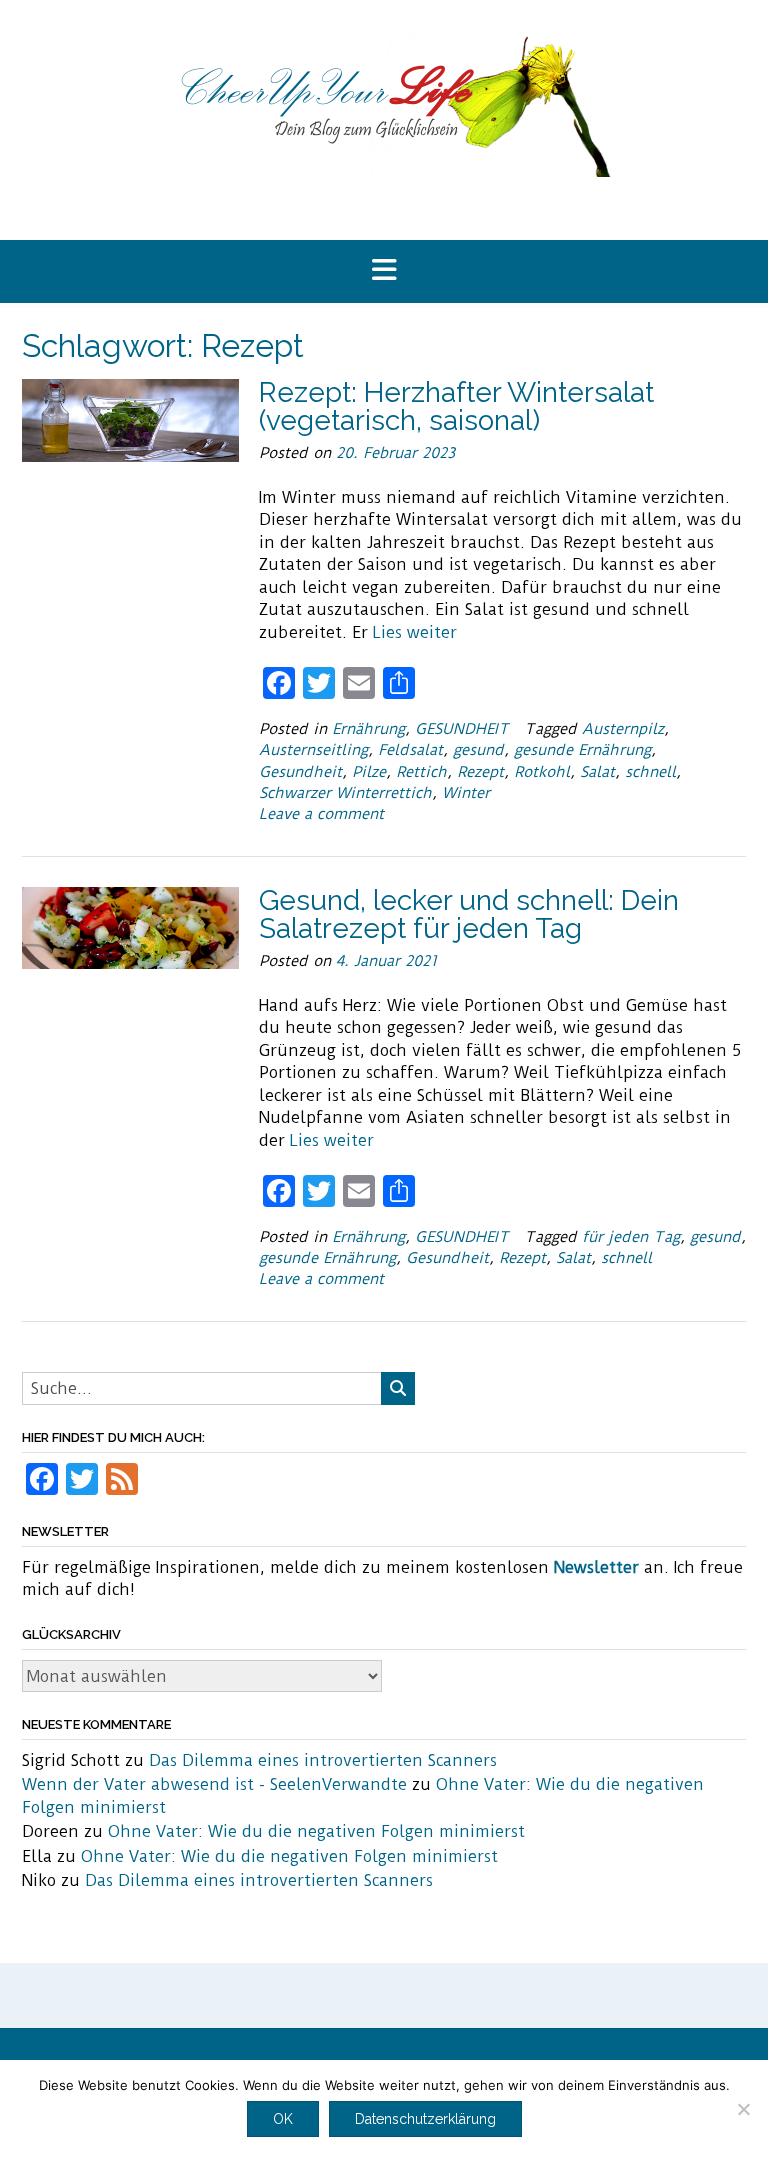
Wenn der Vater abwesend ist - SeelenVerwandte (214, 1784)
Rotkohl (542, 772)
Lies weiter (415, 632)
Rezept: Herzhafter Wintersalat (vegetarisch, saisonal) (456, 406)
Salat (597, 772)
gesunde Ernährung (582, 750)
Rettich (421, 772)
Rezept (480, 772)
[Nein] (743, 2109)
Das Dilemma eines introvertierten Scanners (323, 1760)
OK (283, 2119)
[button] (384, 271)
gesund (478, 750)
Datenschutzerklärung (425, 2119)
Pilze (369, 772)
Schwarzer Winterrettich (345, 793)
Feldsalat (410, 750)
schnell (650, 772)
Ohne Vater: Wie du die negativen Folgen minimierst (316, 1831)
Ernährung (368, 729)
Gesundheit (300, 772)
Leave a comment (321, 814)
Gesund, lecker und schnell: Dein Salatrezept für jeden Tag (469, 914)
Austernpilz (623, 729)
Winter (466, 793)
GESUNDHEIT (462, 729)
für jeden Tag (631, 1237)
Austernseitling (313, 750)
